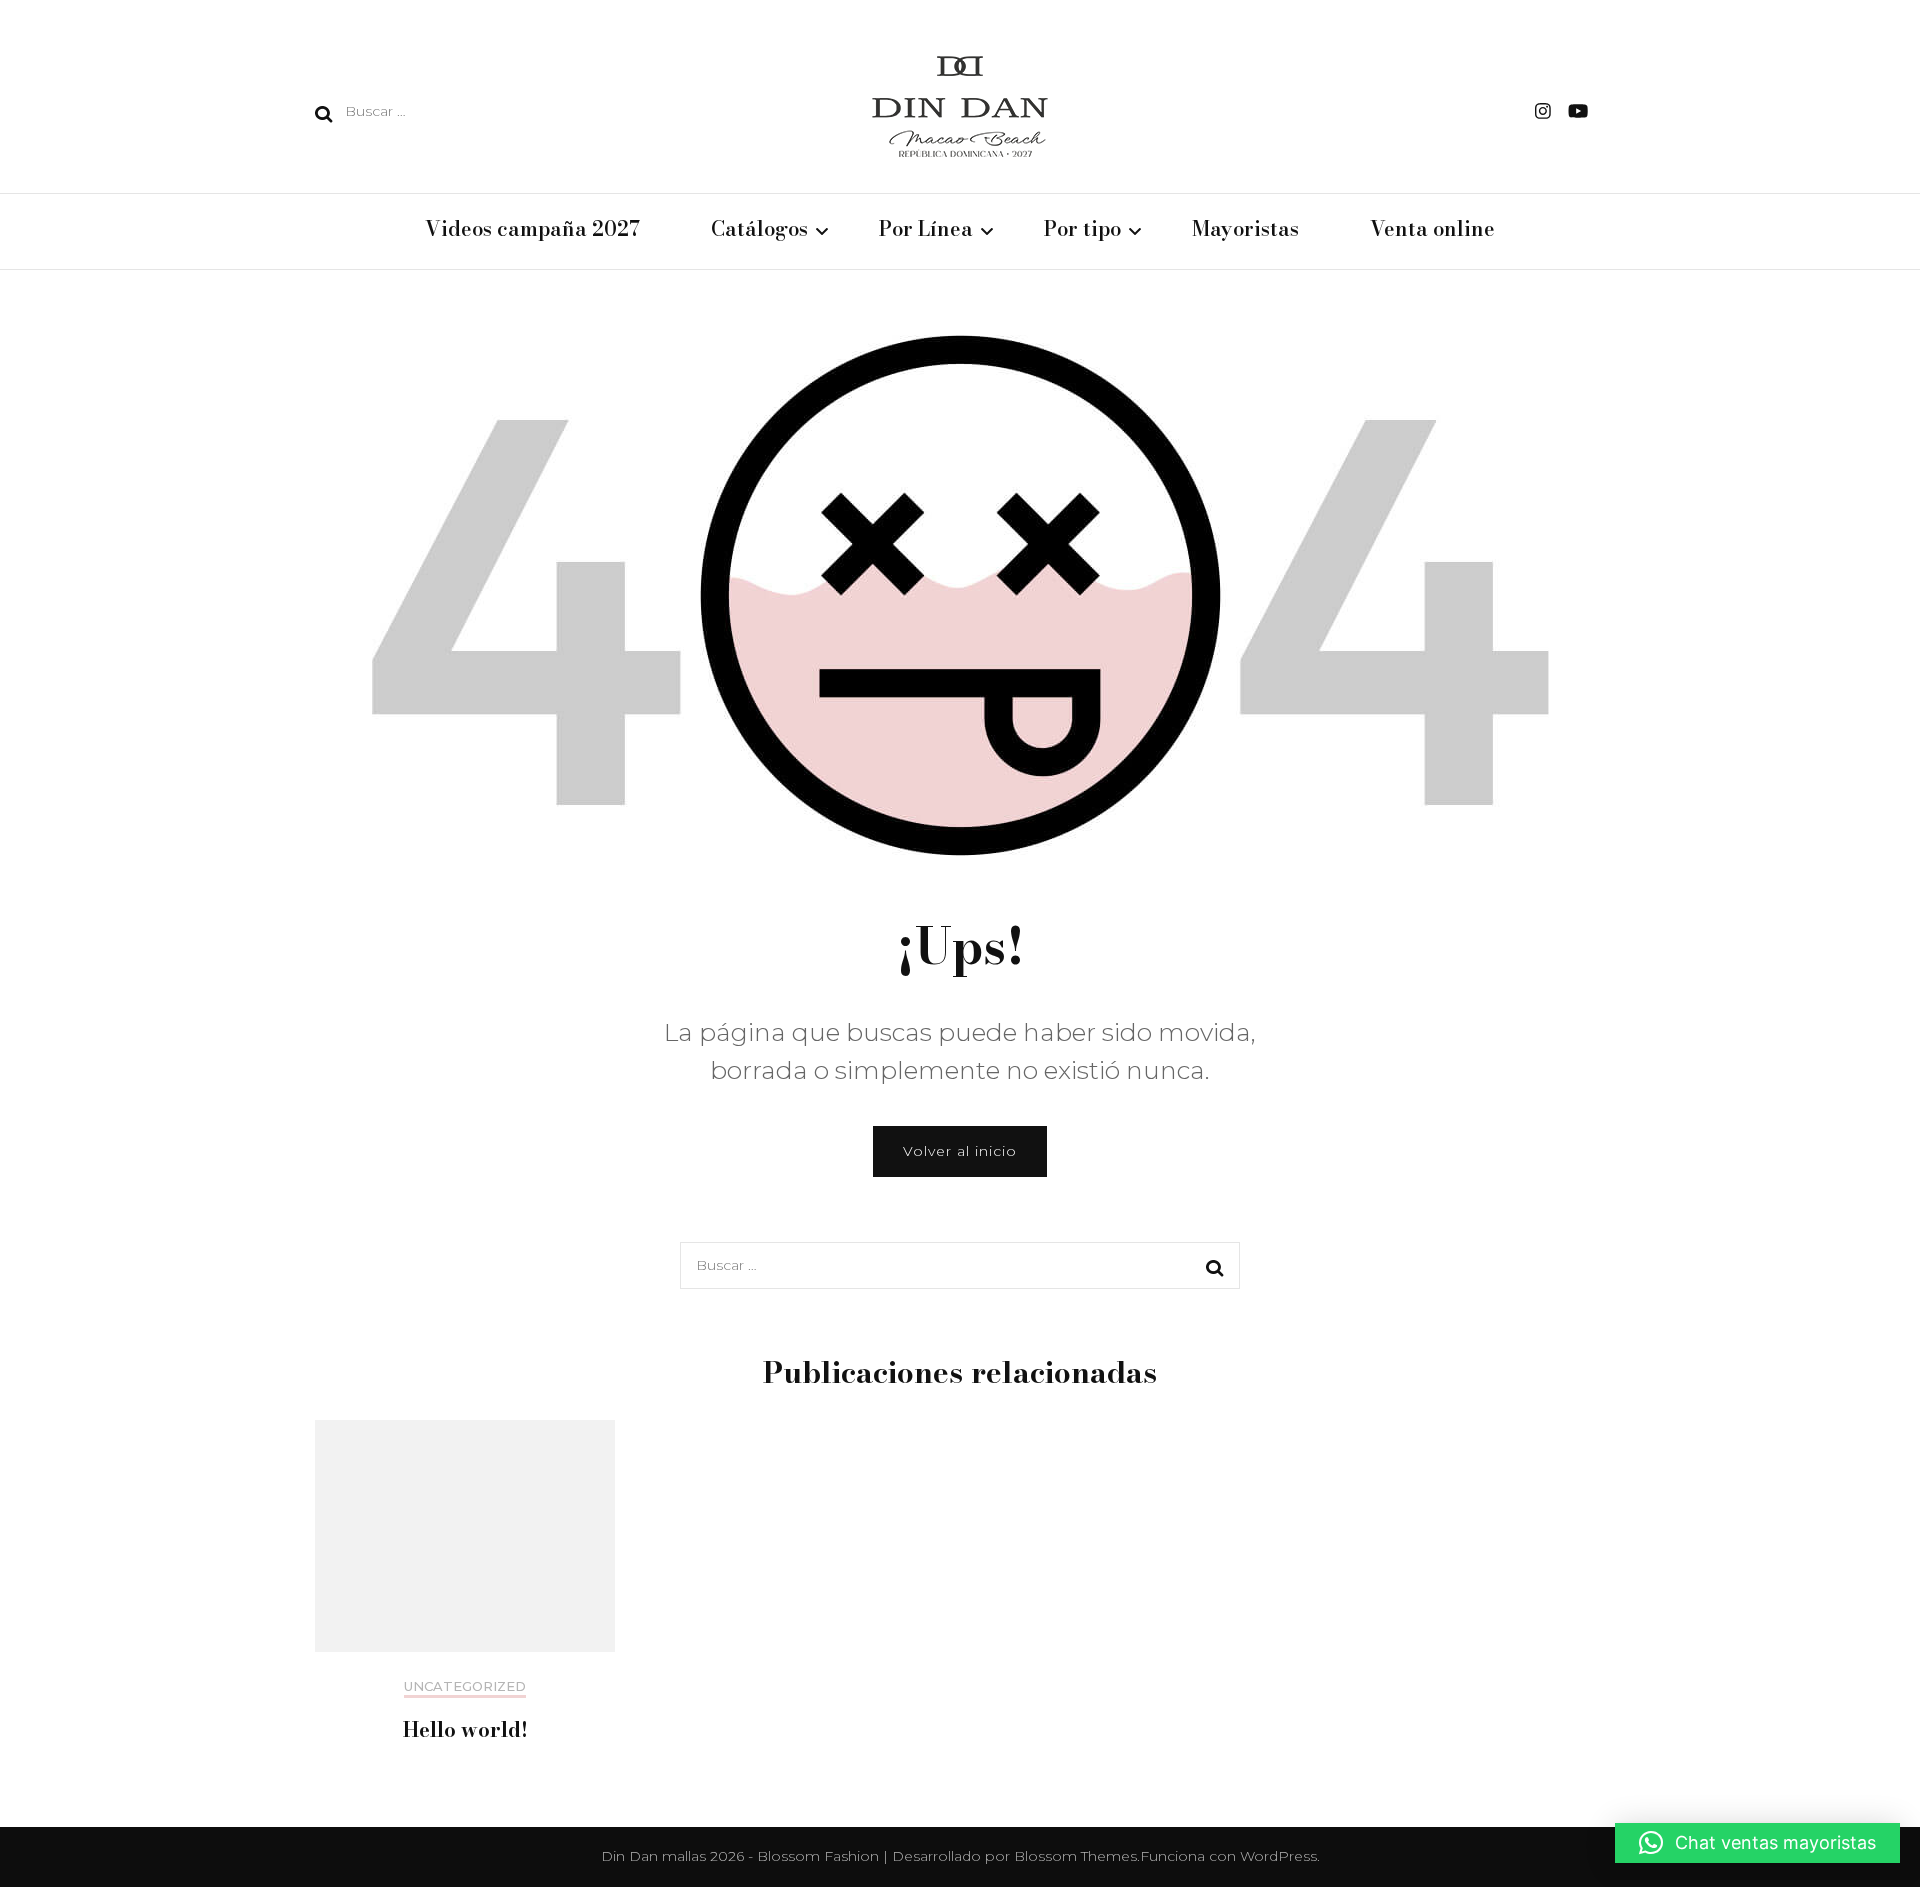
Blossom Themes (1075, 1856)
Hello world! (465, 1729)
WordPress (1278, 1856)
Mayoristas (1245, 230)
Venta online (1432, 230)
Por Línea (926, 230)
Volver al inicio (960, 1151)
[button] (1757, 1843)
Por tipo (1082, 230)
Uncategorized (465, 1686)
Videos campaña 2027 (532, 230)
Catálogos (759, 230)
